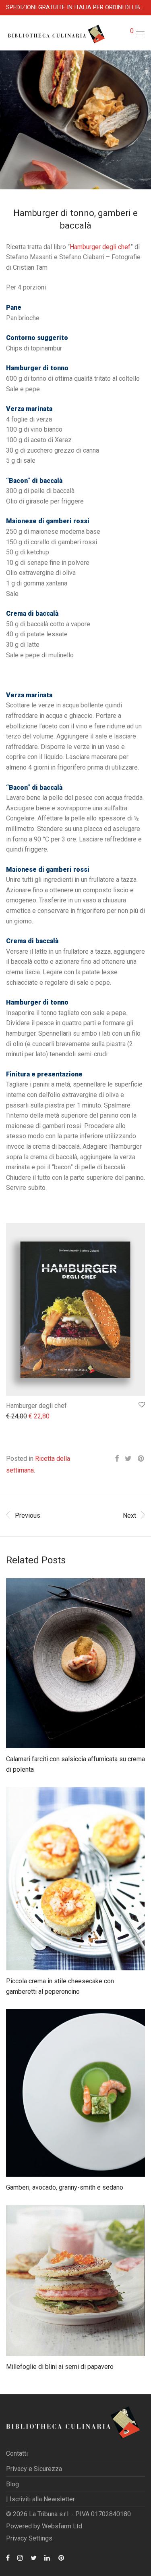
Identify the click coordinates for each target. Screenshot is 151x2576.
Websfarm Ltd (62, 2526)
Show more (18, 1417)
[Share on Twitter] (128, 1459)
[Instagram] (20, 2557)
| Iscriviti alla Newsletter (40, 2499)
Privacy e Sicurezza (34, 2469)
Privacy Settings (29, 2538)
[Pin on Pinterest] (141, 1459)
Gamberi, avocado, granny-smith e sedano (65, 2187)
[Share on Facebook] (117, 1459)
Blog (12, 2484)
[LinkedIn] (48, 2557)
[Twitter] (34, 2557)
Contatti (17, 2453)
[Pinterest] (62, 2557)
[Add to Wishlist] (141, 1405)
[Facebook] (8, 2557)
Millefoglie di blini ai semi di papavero (60, 2367)
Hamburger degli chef (100, 247)
